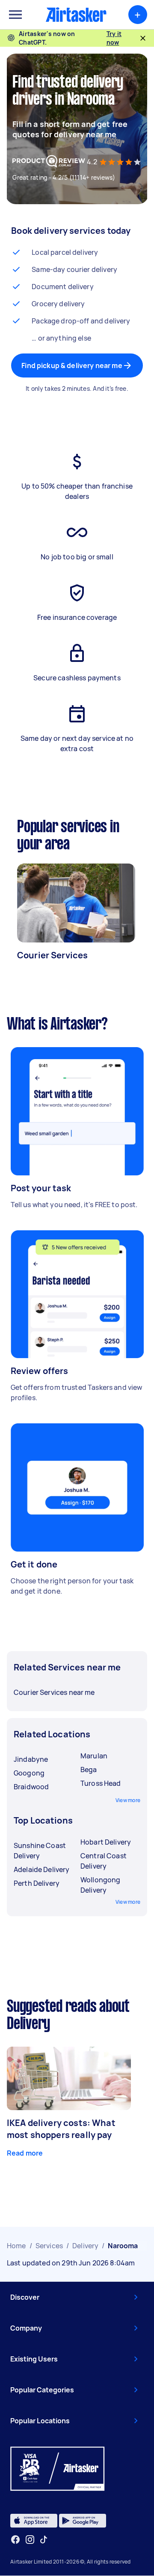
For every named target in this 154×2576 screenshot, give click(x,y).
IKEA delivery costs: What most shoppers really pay (61, 2129)
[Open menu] (15, 15)
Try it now (114, 38)
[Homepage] (76, 15)
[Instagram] (30, 2540)
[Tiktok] (44, 2540)
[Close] (143, 38)
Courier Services (52, 955)
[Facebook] (15, 2540)
